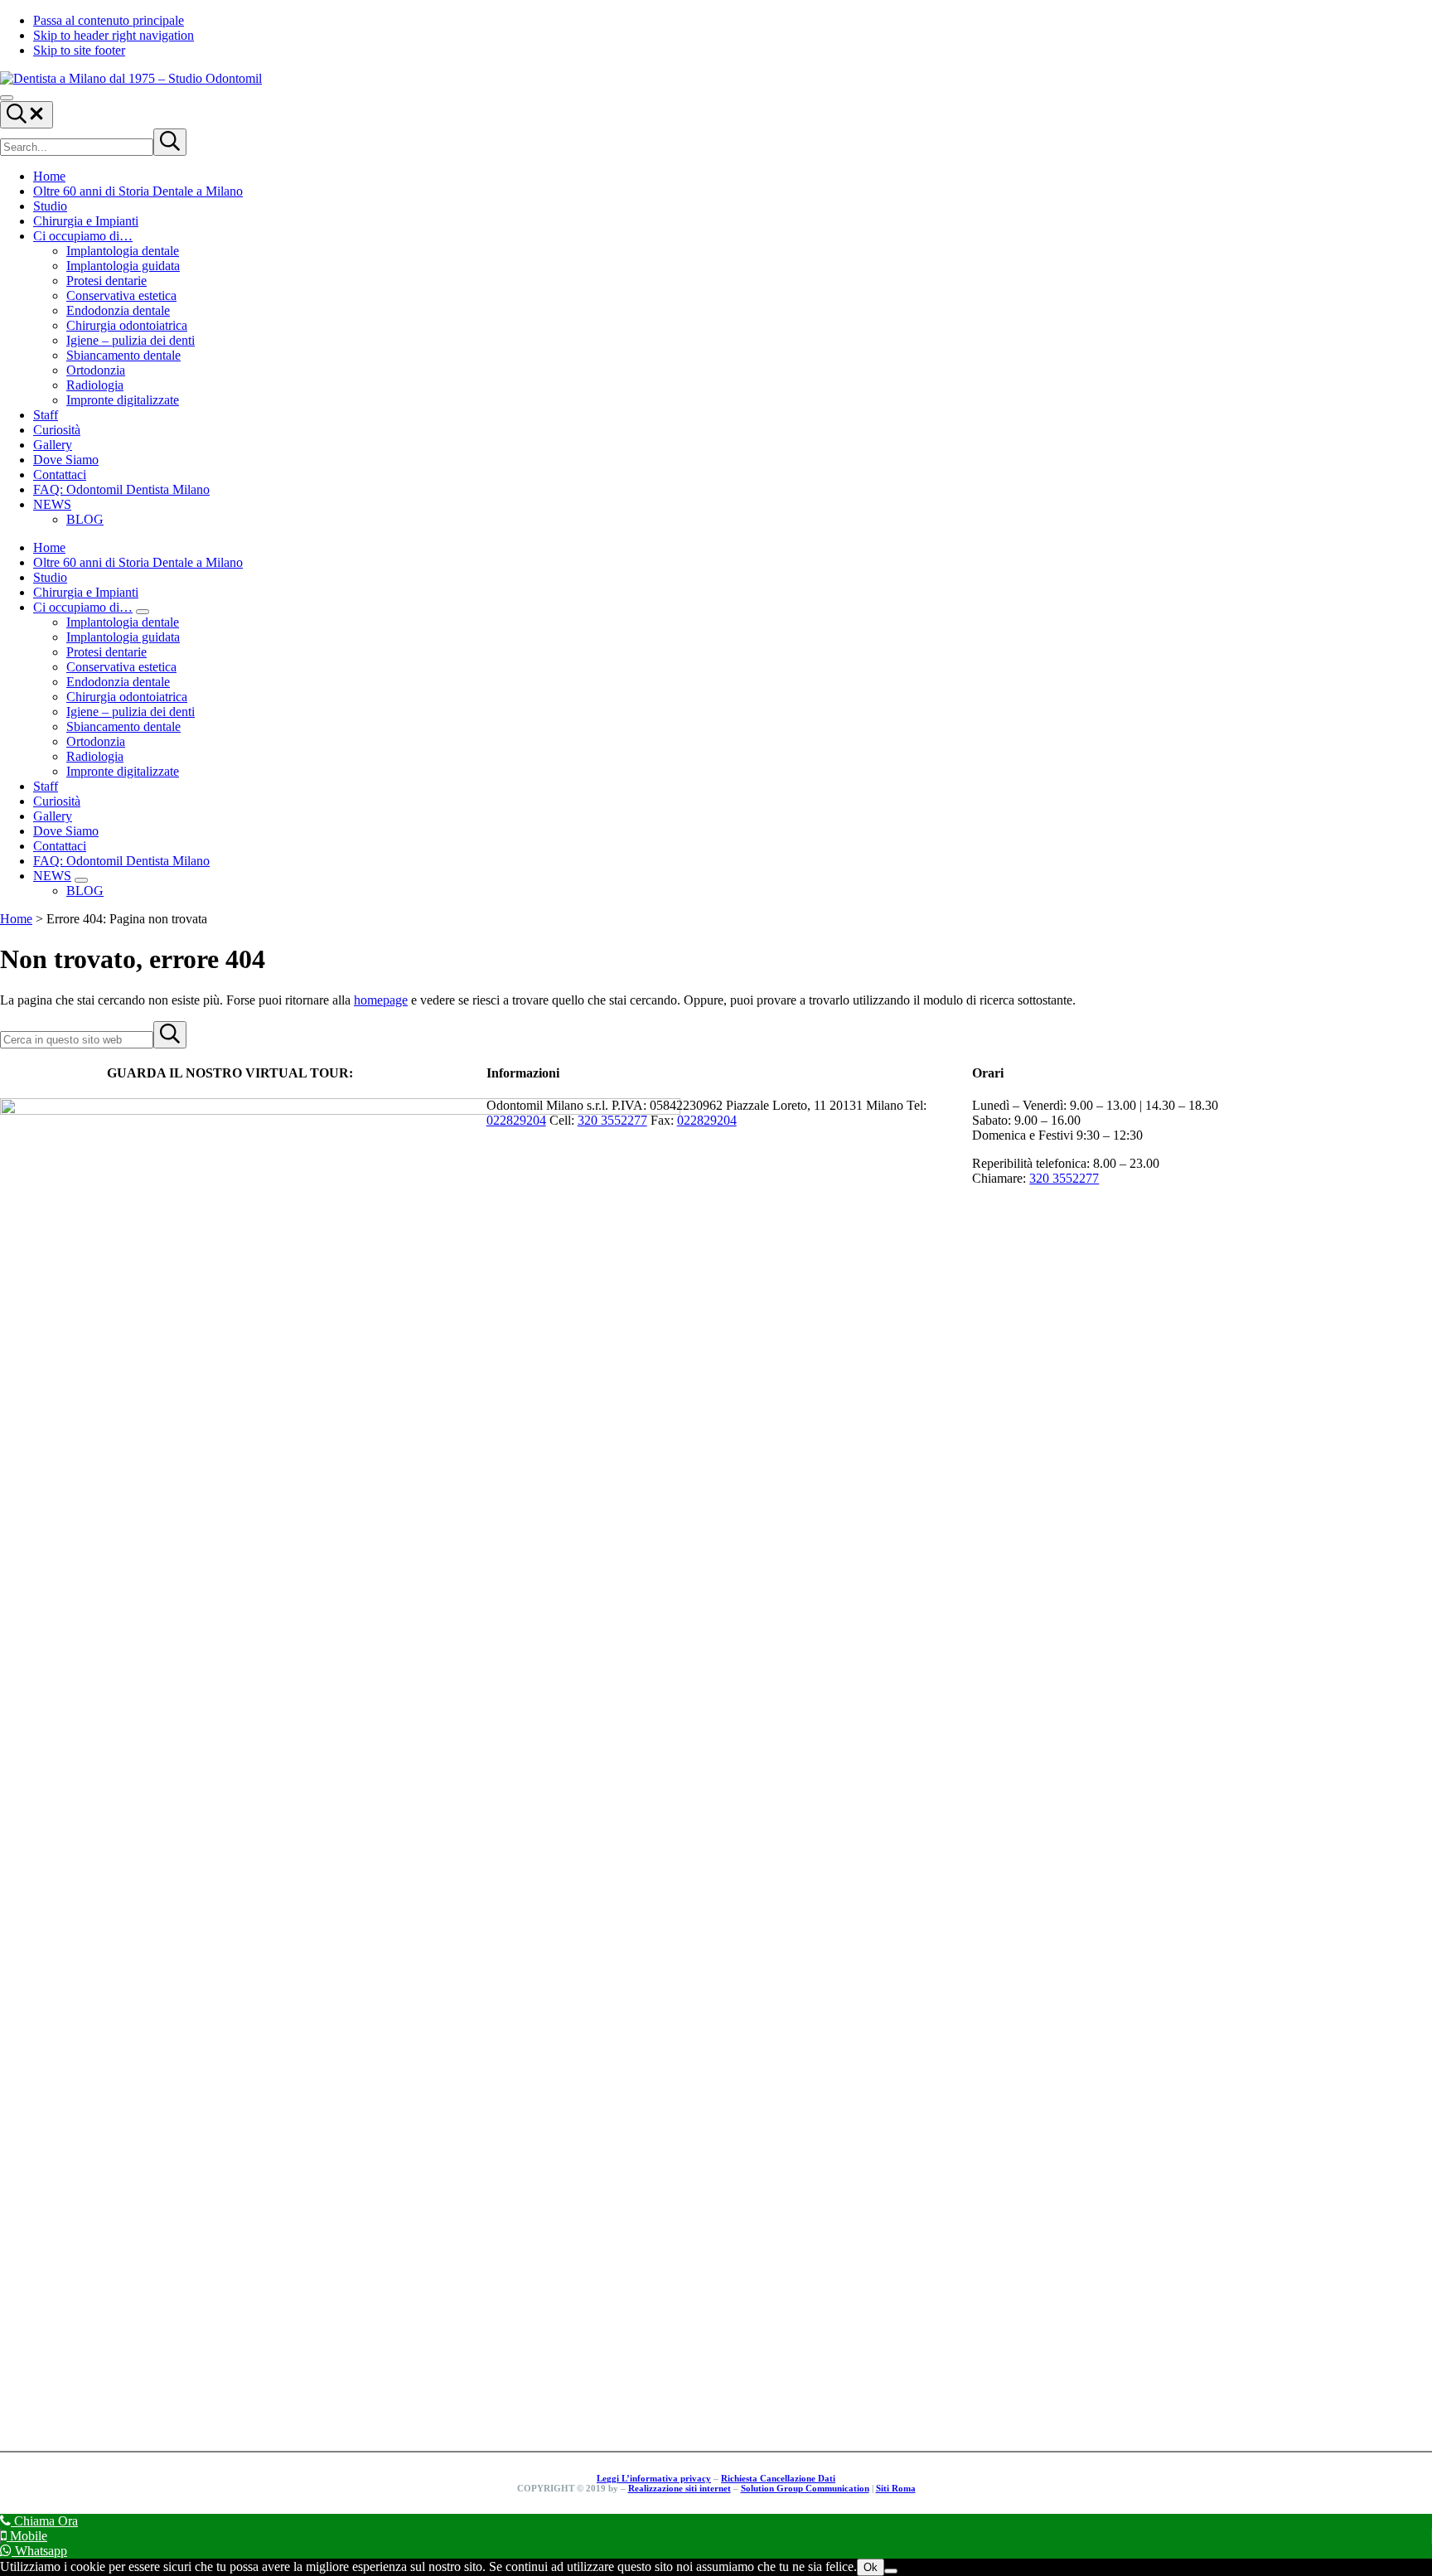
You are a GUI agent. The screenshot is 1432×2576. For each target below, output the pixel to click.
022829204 (516, 1120)
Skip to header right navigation (114, 35)
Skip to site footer (79, 50)
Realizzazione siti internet (680, 2488)
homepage (381, 1000)
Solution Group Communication (805, 2488)
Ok (871, 2567)
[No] (891, 2571)
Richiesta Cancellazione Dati (778, 2478)
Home (16, 919)
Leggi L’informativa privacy (654, 2478)
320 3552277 (612, 1120)
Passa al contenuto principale (109, 20)
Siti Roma (896, 2488)
